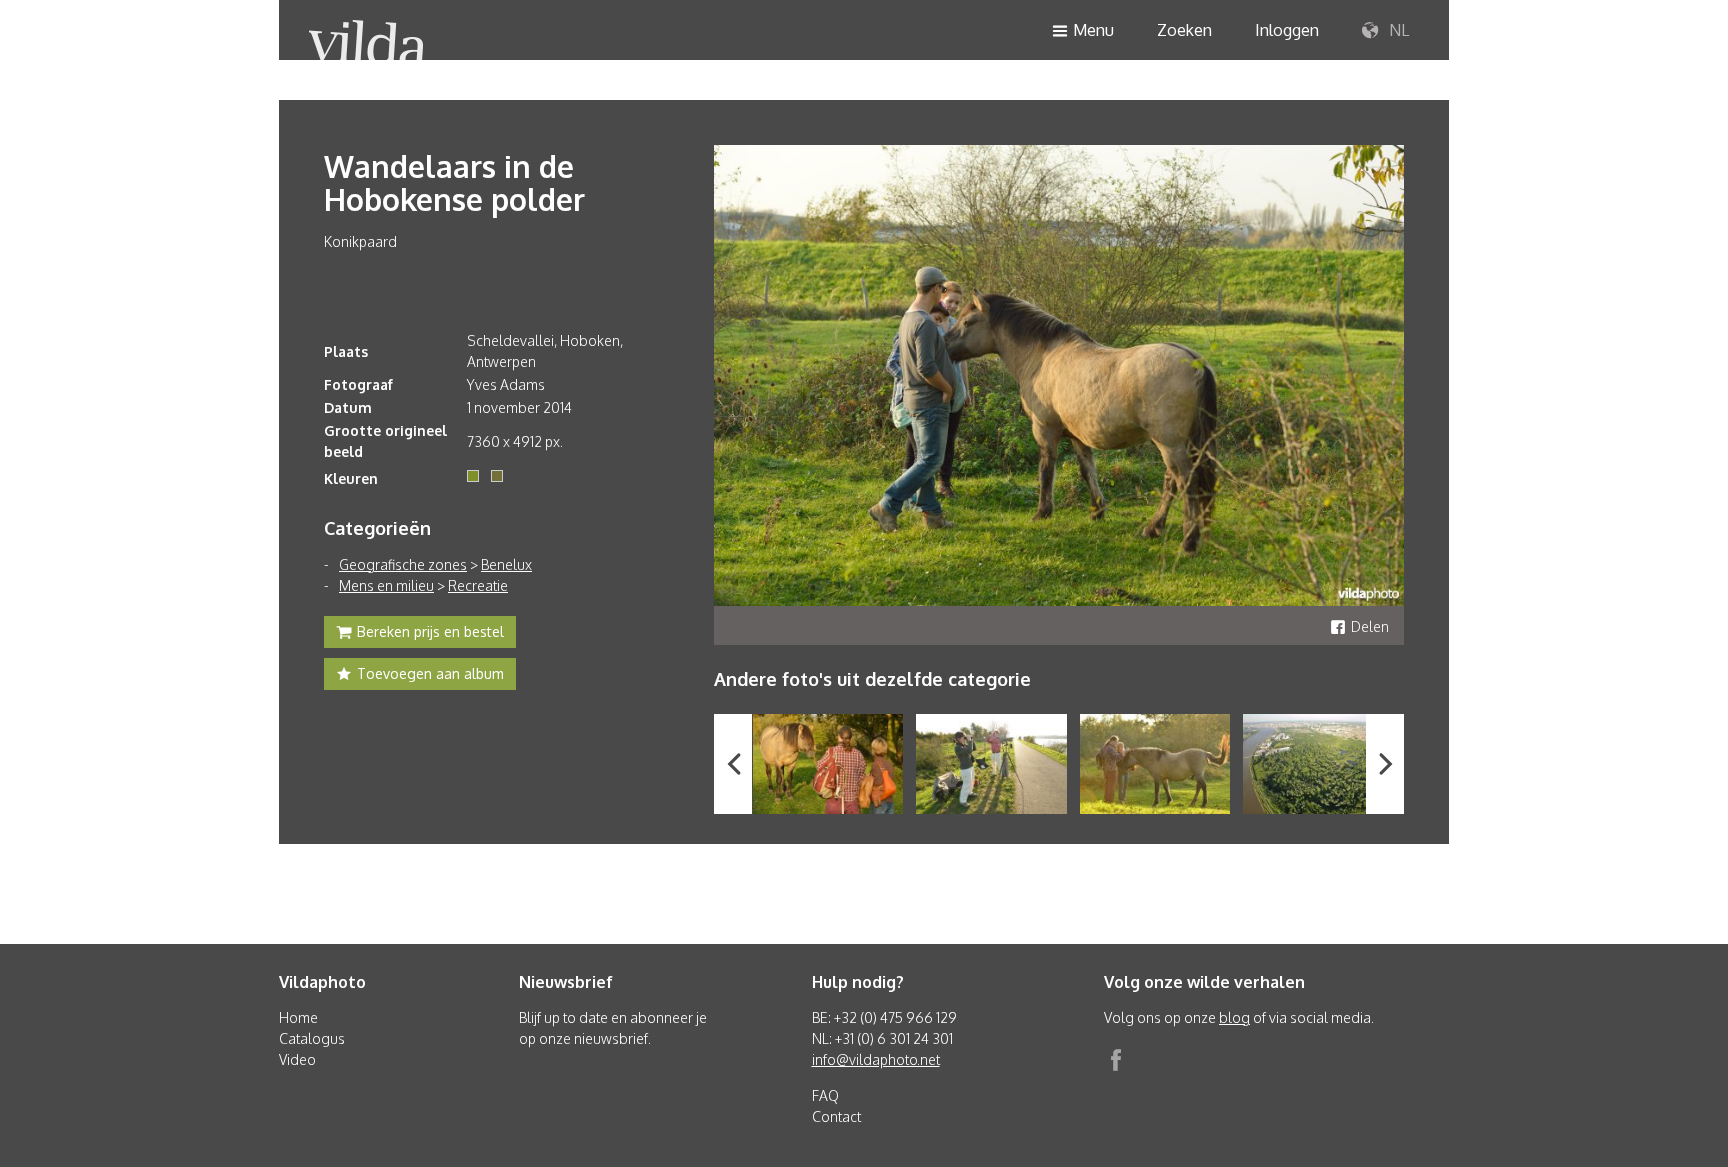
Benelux (506, 564)
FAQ (825, 1095)
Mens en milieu (386, 585)
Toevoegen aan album (430, 673)
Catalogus (312, 1038)
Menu (1093, 30)
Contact (836, 1116)
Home (298, 1017)
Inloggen (1287, 30)
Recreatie (478, 585)
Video (297, 1059)
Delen (1370, 626)
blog (1234, 1017)
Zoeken (1184, 30)
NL (1397, 30)
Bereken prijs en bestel (430, 631)
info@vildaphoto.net (876, 1059)
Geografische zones (403, 564)
